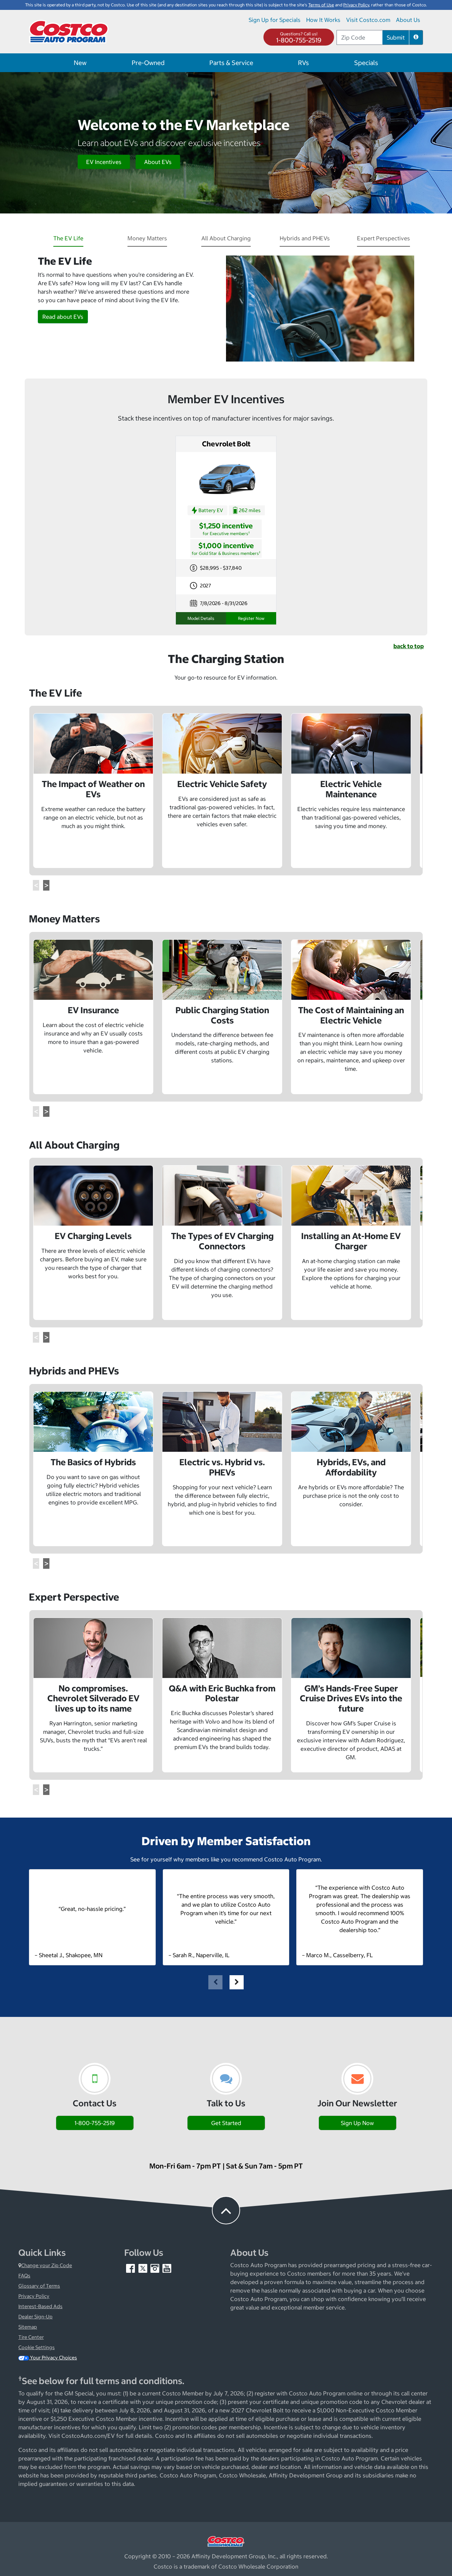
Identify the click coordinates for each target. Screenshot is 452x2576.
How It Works (323, 20)
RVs (304, 63)
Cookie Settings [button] (37, 2347)
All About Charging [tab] (226, 238)
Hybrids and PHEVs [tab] (305, 238)
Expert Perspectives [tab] (383, 238)
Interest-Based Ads (40, 2306)
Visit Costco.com (368, 20)
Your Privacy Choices (53, 2358)
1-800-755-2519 (299, 40)
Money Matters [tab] (147, 238)
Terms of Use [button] (321, 5)
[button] (416, 37)
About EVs (158, 162)
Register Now (251, 618)
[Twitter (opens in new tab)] (143, 2268)
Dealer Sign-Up (35, 2317)
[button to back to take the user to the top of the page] (226, 2210)
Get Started (226, 2123)
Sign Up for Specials (275, 20)
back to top (409, 646)
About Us (408, 20)
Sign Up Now (357, 2123)
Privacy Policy (34, 2296)
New (80, 63)
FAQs (24, 2276)
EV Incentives (104, 162)
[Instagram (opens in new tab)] (155, 2268)
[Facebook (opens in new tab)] (131, 2268)
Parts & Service (231, 63)
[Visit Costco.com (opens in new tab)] (226, 2541)
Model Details (201, 618)
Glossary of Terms (39, 2286)
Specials (366, 63)
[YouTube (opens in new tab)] (167, 2268)
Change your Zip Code (47, 2265)
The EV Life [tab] (68, 238)
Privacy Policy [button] (356, 5)
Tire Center (31, 2337)
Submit (396, 37)
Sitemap (28, 2327)
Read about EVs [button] (63, 317)
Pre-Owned (148, 63)
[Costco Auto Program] (69, 31)
